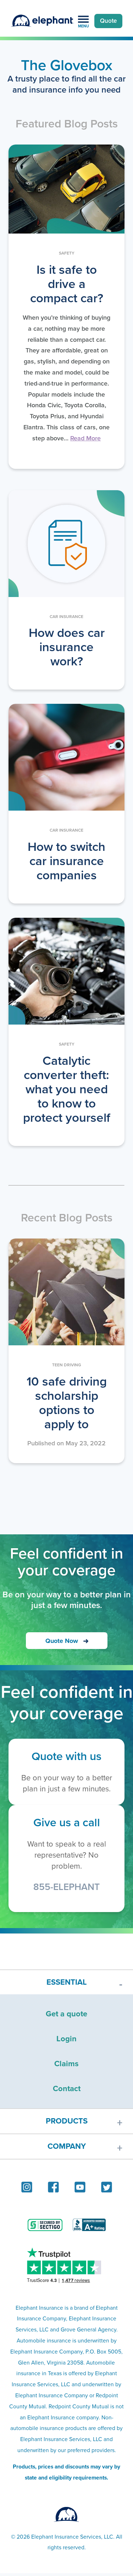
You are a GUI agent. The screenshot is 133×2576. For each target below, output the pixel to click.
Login (66, 2039)
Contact (67, 2088)
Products (67, 2121)
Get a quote (66, 2014)
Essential (67, 1982)
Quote (108, 21)
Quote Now (62, 1641)
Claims (66, 2064)
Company (67, 2146)
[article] (66, 307)
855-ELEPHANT (66, 1887)
